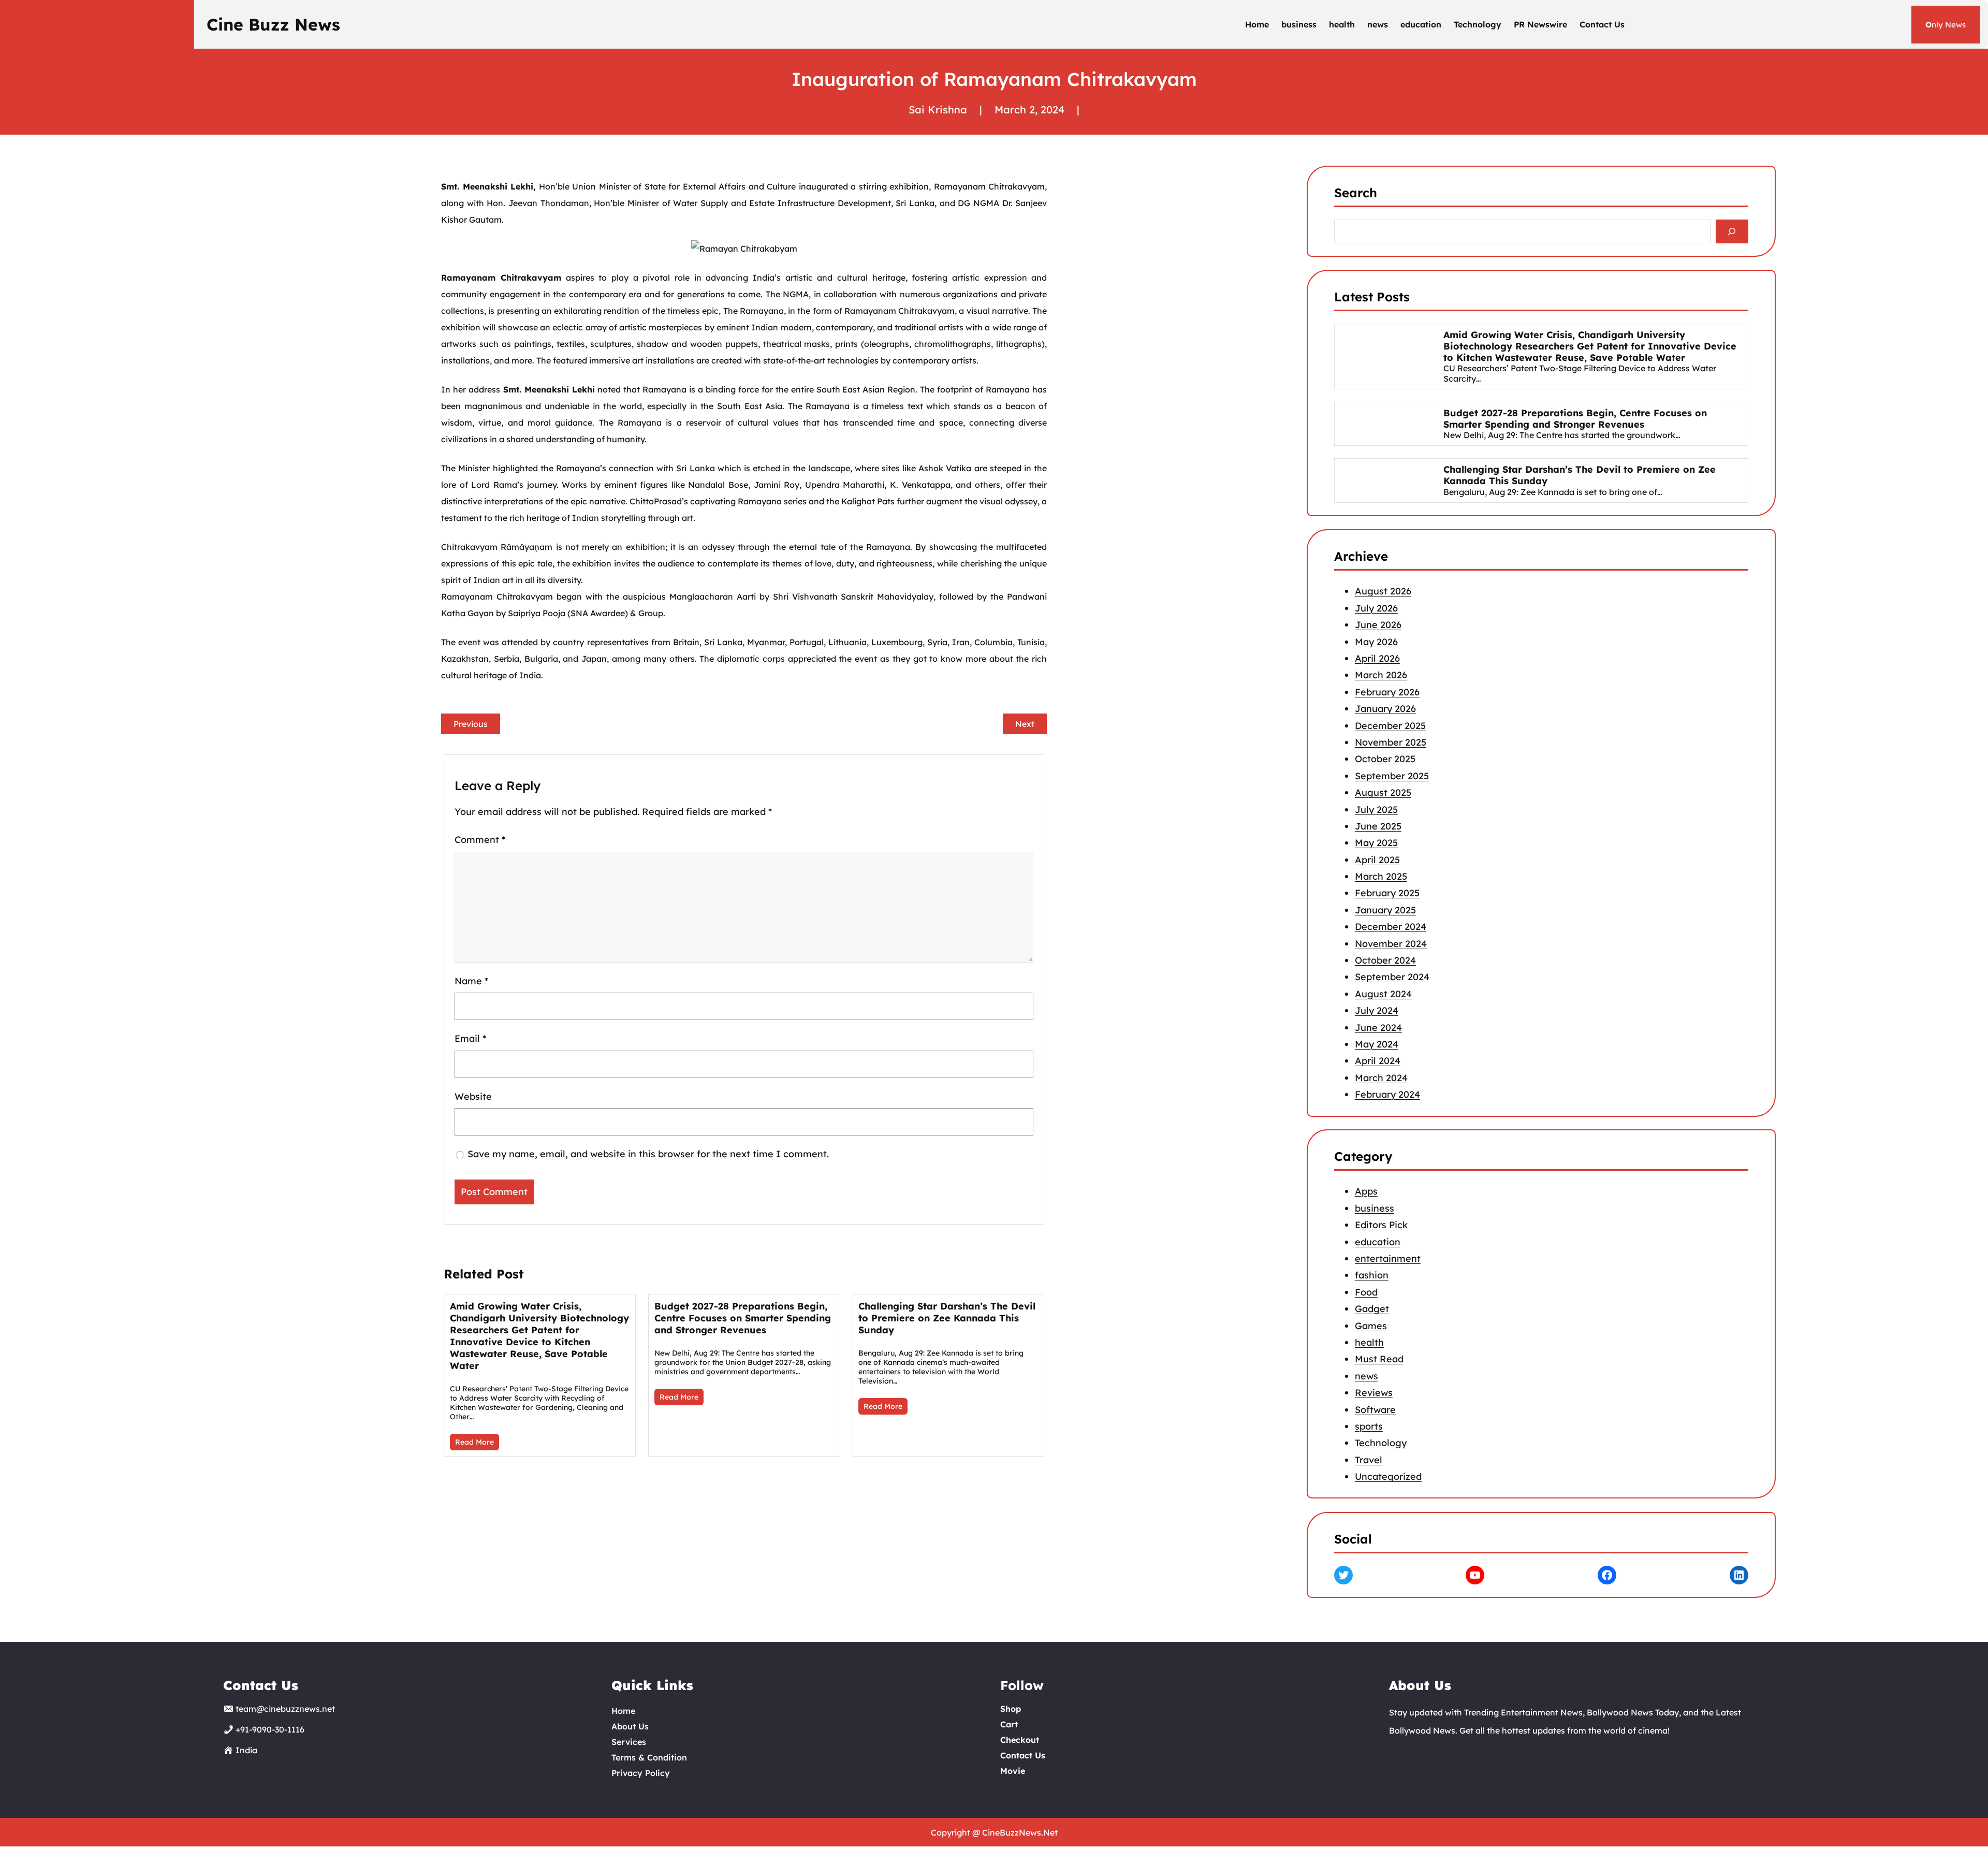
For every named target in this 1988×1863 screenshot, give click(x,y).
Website (473, 1096)
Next (1025, 724)
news (1366, 1376)
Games (1371, 1326)
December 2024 (1391, 927)
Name (471, 981)
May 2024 (1377, 1044)
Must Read (1379, 1359)
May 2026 (1376, 641)
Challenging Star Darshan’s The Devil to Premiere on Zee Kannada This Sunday (947, 1318)
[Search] (1732, 232)
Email (470, 1038)
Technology (1381, 1443)
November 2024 (1391, 943)
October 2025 (1385, 759)
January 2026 (1385, 709)
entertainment (1388, 1258)
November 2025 (1391, 742)
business (1375, 1208)
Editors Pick (1381, 1225)
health (1369, 1342)
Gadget (1372, 1309)
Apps (1366, 1192)
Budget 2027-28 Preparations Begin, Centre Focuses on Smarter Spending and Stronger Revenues (743, 1318)
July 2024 (1377, 1010)
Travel (1369, 1460)
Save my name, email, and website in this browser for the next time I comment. (648, 1154)
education (1378, 1242)
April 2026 (1377, 658)
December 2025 (1390, 725)
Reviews (1374, 1393)
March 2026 (1381, 675)
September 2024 (1392, 977)
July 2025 (1376, 809)
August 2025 (1383, 792)
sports (1369, 1426)
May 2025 (1376, 843)
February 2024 (1387, 1094)
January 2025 (1385, 910)
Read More (474, 1442)
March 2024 (1381, 1078)
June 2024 (1378, 1027)
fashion (1372, 1276)
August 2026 (1383, 591)
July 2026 (1376, 608)
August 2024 (1383, 994)
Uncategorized (1388, 1476)
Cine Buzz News (273, 24)
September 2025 (1392, 776)
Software (1375, 1410)
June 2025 (1378, 826)
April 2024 (1378, 1061)
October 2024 (1385, 960)
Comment (480, 840)
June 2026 (1378, 625)
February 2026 (1387, 692)
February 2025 (1387, 893)
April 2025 (1377, 859)
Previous (471, 724)
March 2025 (1381, 876)
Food (1366, 1292)
